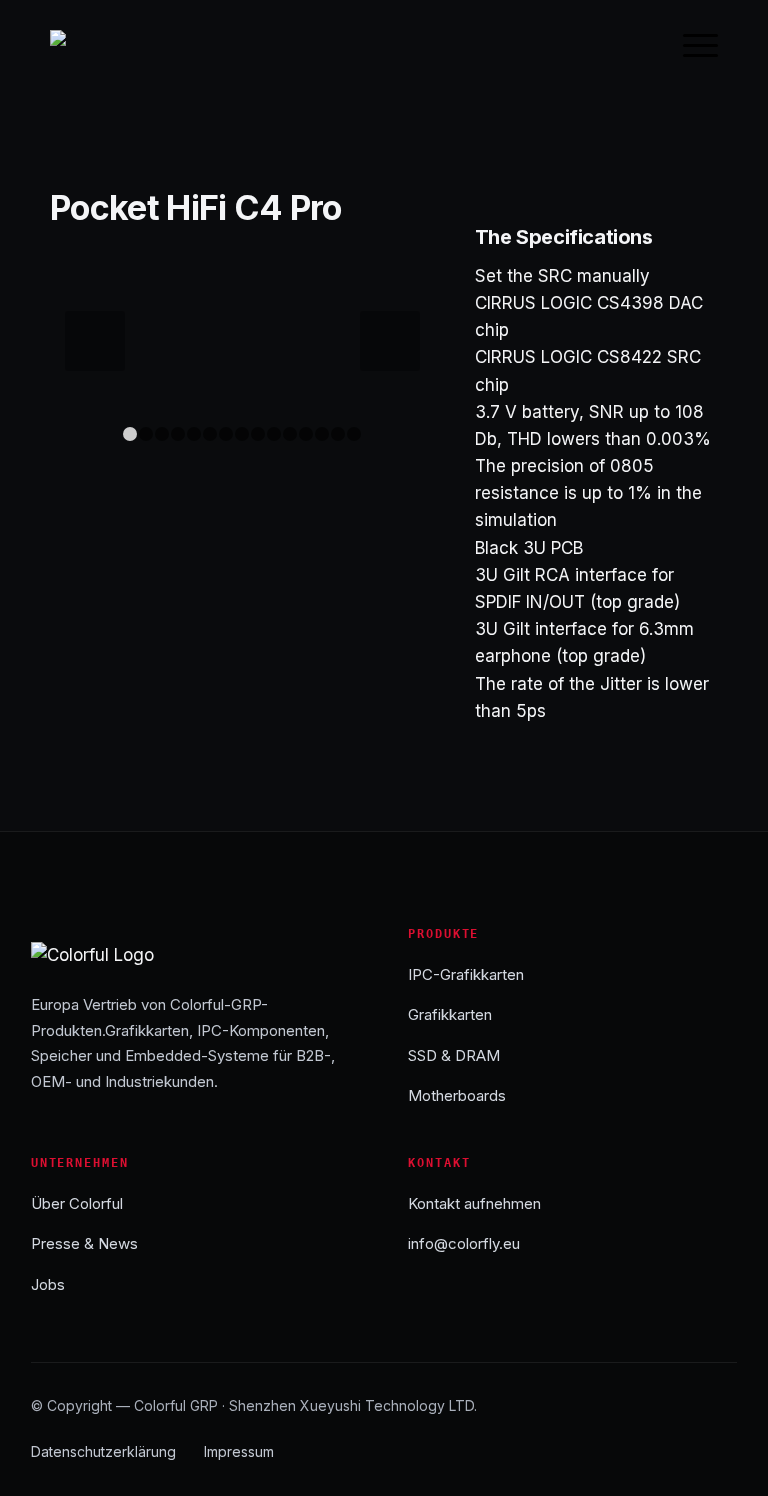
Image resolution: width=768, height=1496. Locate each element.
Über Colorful (77, 1203)
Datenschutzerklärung (103, 1451)
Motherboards (457, 1095)
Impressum (239, 1451)
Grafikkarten (450, 1014)
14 (338, 434)
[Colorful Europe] (95, 45)
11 (290, 434)
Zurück (95, 341)
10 (274, 434)
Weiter (390, 341)
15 (354, 434)
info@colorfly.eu (464, 1243)
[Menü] (690, 45)
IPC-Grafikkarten (466, 974)
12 (306, 434)
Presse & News (84, 1243)
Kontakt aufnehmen (474, 1203)
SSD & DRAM (454, 1055)
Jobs (48, 1284)
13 (322, 434)
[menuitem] (690, 45)
